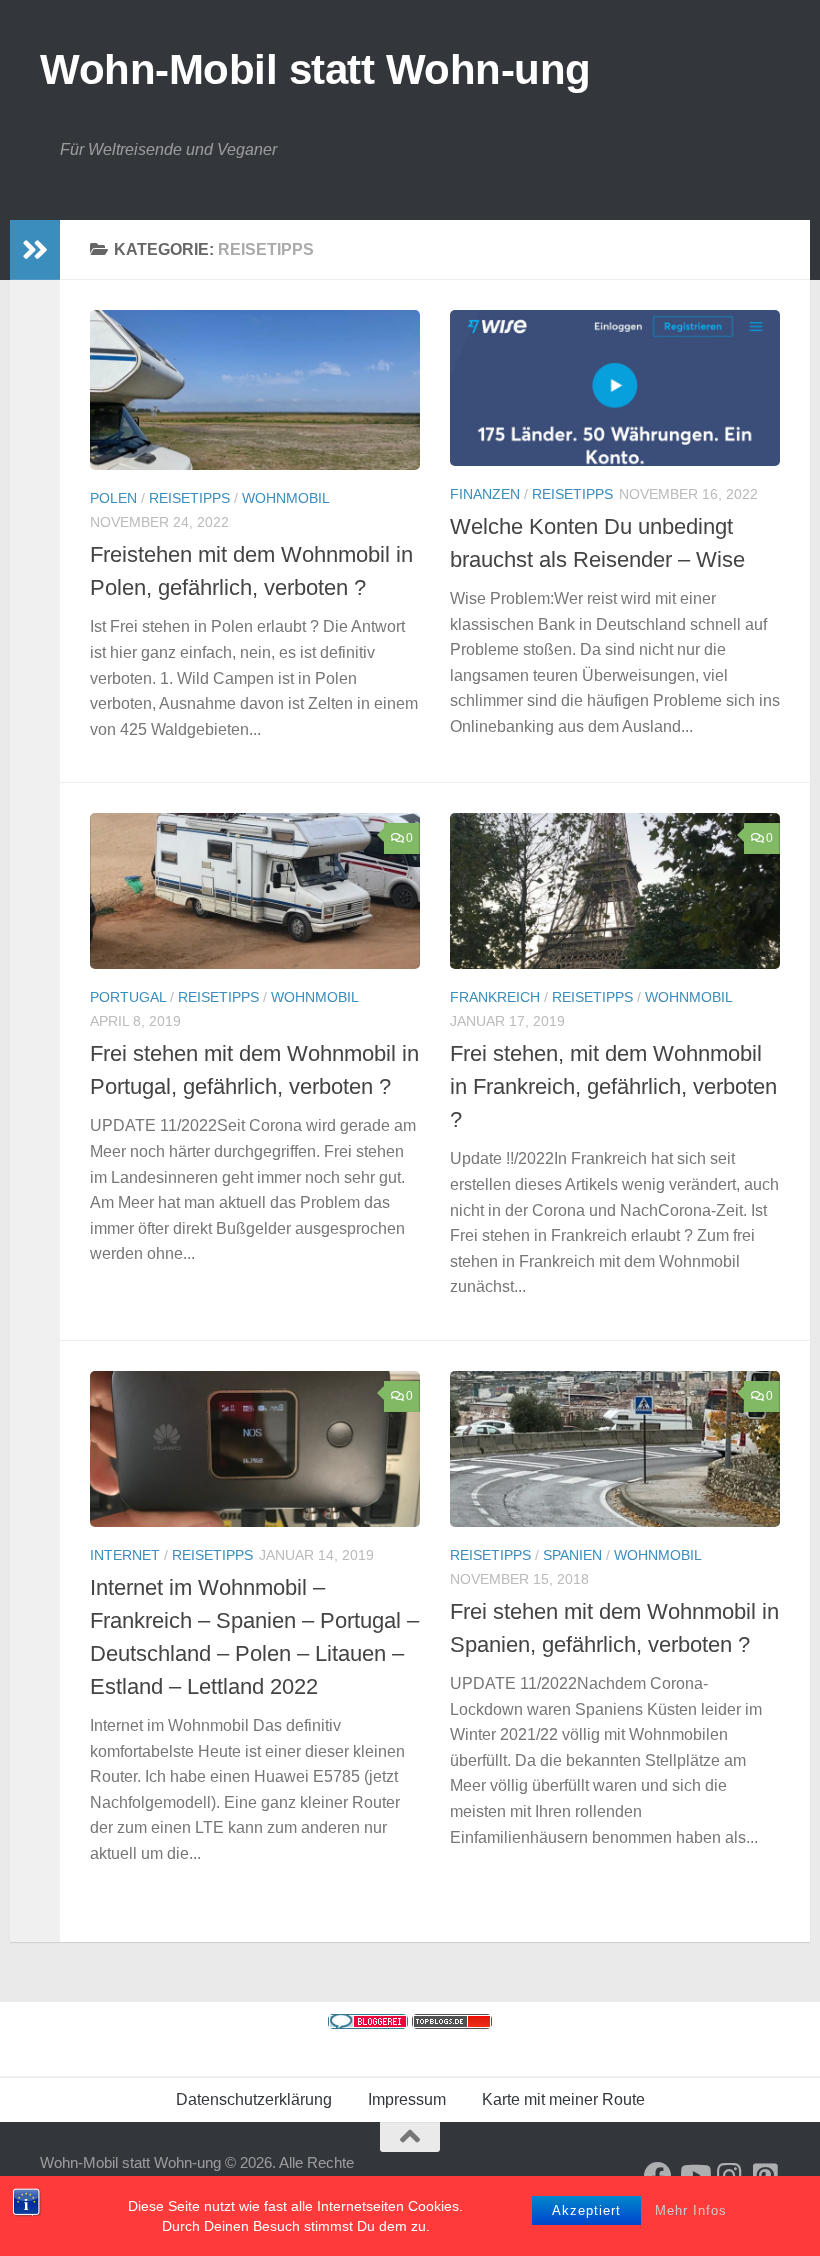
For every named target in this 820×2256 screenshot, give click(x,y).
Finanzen (485, 494)
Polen (113, 498)
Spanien (572, 1555)
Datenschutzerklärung (254, 2099)
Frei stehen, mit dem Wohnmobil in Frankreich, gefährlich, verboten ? (613, 1086)
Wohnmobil (286, 498)
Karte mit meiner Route (563, 2099)
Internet (125, 1555)
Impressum (407, 2099)
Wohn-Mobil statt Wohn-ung (315, 69)
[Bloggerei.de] (368, 2023)
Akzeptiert (586, 2210)
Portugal (128, 997)
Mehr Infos (691, 2210)
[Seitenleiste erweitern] (35, 250)
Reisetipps (189, 498)
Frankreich (495, 997)
